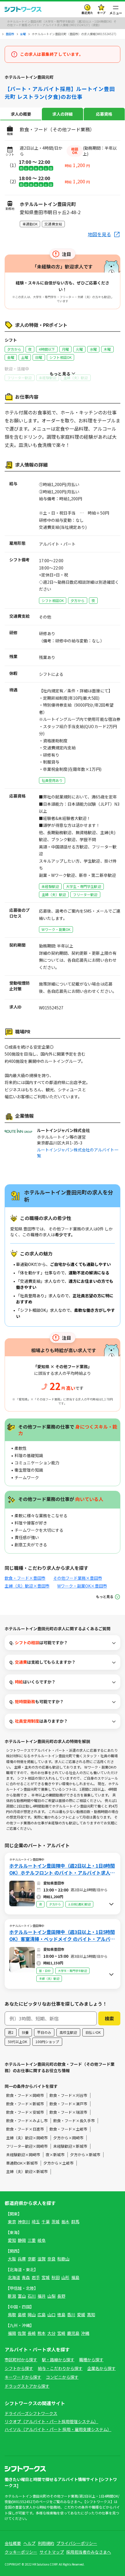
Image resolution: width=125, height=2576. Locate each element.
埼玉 (36, 2222)
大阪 (12, 2259)
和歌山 (63, 2259)
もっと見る (105, 1596)
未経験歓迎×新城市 (70, 2146)
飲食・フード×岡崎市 (25, 2095)
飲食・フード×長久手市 (74, 2121)
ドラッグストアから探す (27, 2386)
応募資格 (104, 114)
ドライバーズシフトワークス (31, 2413)
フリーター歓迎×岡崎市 (27, 2146)
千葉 (46, 2222)
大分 (51, 2333)
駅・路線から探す (58, 2360)
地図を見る (99, 234)
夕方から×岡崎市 (68, 2138)
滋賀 (42, 2259)
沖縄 (85, 2333)
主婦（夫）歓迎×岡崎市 (27, 2138)
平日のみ (44, 2032)
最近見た (87, 13)
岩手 (36, 2277)
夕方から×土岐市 (58, 2163)
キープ (101, 13)
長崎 (32, 2333)
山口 (51, 2315)
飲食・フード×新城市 (25, 2104)
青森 (26, 2277)
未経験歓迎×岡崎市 (23, 2155)
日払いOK (93, 2032)
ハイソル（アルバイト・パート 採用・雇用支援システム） (58, 2429)
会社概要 (13, 2543)
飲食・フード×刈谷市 (68, 2095)
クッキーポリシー (21, 2552)
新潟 (12, 2296)
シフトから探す (19, 2368)
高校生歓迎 (68, 2032)
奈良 (51, 2259)
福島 (75, 2277)
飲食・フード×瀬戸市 (68, 2104)
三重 (32, 2240)
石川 (32, 2296)
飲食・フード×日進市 (25, 2129)
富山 (22, 2296)
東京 (12, 2222)
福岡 (12, 2333)
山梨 (51, 2296)
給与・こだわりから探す (60, 2368)
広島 (42, 2315)
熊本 (42, 2333)
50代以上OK (17, 2042)
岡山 (32, 2315)
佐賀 (22, 2333)
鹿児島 (73, 2333)
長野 (61, 2296)
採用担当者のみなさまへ (89, 2552)
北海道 (14, 2277)
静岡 (22, 2240)
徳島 (61, 2315)
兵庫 (22, 2259)
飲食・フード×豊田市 (25, 1578)
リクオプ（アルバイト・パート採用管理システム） (51, 2421)
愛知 (12, 2240)
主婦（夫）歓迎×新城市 (27, 2171)
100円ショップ (47, 2042)
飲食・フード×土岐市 (68, 2129)
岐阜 (42, 2240)
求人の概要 (21, 114)
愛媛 (81, 2315)
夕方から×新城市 (85, 2155)
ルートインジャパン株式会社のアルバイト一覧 (78, 1153)
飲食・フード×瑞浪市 (68, 2112)
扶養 (25, 2032)
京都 (32, 2259)
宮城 (46, 2277)
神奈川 (24, 2222)
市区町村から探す (21, 2360)
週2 (11, 2032)
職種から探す (91, 2360)
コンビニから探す (62, 2377)
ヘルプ (29, 2543)
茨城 (56, 2222)
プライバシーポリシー (77, 2543)
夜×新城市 (55, 2155)
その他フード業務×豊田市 (78, 1578)
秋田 (56, 2277)
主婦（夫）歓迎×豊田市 (27, 1586)
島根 (22, 2315)
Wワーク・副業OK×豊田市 (82, 1586)
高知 (91, 2315)
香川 (71, 2315)
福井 (42, 2296)
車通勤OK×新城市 (22, 2163)
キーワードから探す (23, 2377)
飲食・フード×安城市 (25, 2112)
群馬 (75, 2222)
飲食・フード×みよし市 (27, 2121)
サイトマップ (52, 2552)
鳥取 (12, 2315)
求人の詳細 (63, 114)
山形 (65, 2277)
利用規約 (46, 2543)
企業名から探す (101, 2368)
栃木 (65, 2222)
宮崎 (61, 2333)
